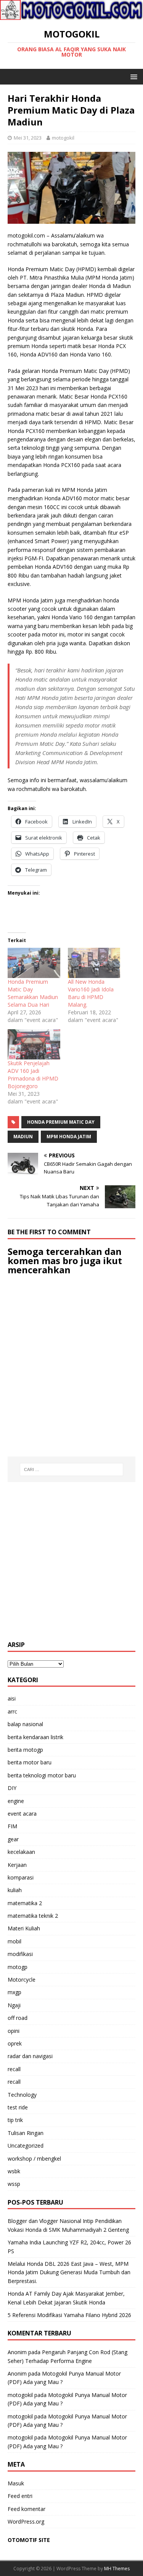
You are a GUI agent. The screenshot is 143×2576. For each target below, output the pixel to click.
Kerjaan (17, 1865)
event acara (22, 1814)
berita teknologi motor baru (42, 1775)
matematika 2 (25, 1903)
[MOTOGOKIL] (71, 15)
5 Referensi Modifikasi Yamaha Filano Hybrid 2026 (69, 2315)
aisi (12, 1698)
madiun (23, 1137)
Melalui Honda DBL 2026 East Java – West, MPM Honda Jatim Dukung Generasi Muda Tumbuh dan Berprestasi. (69, 2272)
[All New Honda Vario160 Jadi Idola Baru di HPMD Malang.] (94, 963)
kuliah (15, 1890)
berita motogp (25, 1750)
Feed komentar (27, 2509)
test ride (18, 2107)
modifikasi (20, 1954)
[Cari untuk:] (72, 1469)
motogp (18, 1967)
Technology (22, 2095)
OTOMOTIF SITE (29, 2540)
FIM (12, 1826)
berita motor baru (30, 1762)
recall (14, 2069)
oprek (15, 2043)
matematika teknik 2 (33, 1916)
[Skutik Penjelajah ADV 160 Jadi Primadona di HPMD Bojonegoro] (34, 1044)
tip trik (15, 2120)
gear (13, 1839)
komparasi (21, 1877)
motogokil (63, 138)
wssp (14, 2184)
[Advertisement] (71, 1561)
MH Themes (117, 2569)
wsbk (14, 2171)
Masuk (16, 2483)
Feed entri (20, 2496)
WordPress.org (26, 2521)
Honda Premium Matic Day (61, 1122)
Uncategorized (26, 2146)
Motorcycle (22, 1980)
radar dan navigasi (30, 2056)
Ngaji (14, 2005)
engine (16, 1801)
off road (18, 2018)
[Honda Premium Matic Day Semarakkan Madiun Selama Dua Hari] (34, 963)
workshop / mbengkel (34, 2159)
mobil (14, 1941)
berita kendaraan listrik (35, 1737)
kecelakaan (21, 1852)
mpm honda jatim (69, 1137)
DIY (12, 1788)
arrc (12, 1711)
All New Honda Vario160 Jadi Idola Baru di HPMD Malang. (91, 993)
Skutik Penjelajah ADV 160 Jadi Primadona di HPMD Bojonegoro (33, 1075)
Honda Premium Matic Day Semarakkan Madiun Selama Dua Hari (33, 993)
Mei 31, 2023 (28, 138)
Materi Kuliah (24, 1928)
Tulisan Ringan (26, 2133)
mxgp (14, 1992)
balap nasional (25, 1724)
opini (14, 2031)
